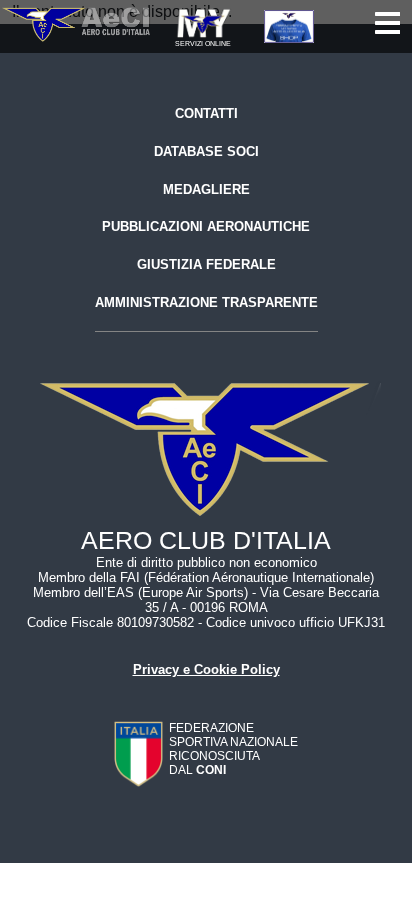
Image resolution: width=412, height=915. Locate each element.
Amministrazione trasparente (206, 302)
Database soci (206, 151)
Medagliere (206, 189)
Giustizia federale (206, 264)
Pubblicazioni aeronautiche (206, 226)
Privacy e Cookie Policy (206, 669)
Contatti (206, 113)
